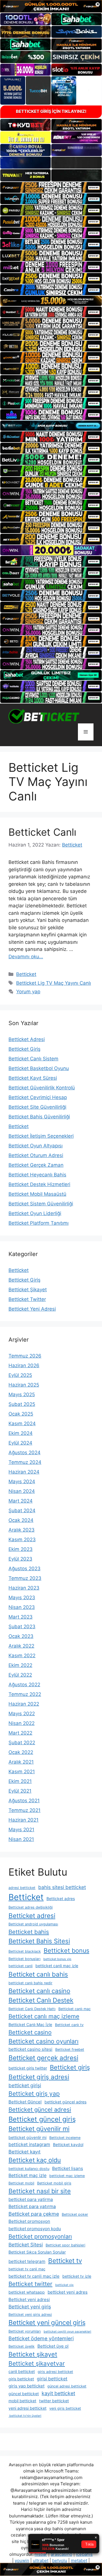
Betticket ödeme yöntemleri (41, 2338)
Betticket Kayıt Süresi (33, 1078)
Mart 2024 (21, 1501)
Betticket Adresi (27, 1039)
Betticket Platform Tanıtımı (39, 1223)
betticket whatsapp (27, 2292)
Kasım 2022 (22, 1656)
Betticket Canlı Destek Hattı (32, 2009)
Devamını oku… (26, 957)
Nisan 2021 (21, 1839)
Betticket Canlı (42, 832)
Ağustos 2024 (25, 1453)
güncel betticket (24, 2394)
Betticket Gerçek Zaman (36, 1165)
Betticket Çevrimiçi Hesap (38, 1097)
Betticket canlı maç (75, 2009)
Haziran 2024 (24, 1472)
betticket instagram (29, 2144)
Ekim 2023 (21, 1549)
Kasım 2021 (22, 1772)
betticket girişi (25, 2085)
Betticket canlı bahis (38, 1974)
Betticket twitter (30, 2284)
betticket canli (21, 1966)
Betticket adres (61, 1899)
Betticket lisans (68, 2168)
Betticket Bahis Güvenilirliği (39, 1117)
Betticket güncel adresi (40, 2110)
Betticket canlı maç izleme (44, 2016)
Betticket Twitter (27, 1299)
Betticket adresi (32, 1916)
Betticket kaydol (68, 2144)
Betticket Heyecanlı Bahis (37, 1175)
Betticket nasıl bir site (40, 2191)
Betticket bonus (66, 1950)
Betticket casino (30, 2032)
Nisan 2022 (22, 1723)
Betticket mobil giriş (54, 2183)
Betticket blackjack (25, 1951)
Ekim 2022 (20, 1665)
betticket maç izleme (67, 2176)
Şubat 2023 (22, 1627)
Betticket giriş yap (34, 2094)
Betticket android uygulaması (33, 1924)
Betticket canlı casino (39, 1991)
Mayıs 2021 (21, 1830)
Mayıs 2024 (22, 1482)
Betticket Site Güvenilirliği (37, 1107)
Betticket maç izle (27, 2175)
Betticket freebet (70, 2050)
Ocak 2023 (21, 1636)
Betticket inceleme (65, 2138)
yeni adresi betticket (27, 2408)
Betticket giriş (70, 2067)
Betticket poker (75, 2214)
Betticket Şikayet (28, 1290)
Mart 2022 (20, 1733)
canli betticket (22, 2371)
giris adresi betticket (55, 2372)
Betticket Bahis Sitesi (39, 1941)
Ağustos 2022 (24, 1685)
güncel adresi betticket (67, 2386)
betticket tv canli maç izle (34, 2276)
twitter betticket (54, 2401)
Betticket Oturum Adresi (36, 1155)
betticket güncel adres (65, 2102)
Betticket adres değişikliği (31, 1907)
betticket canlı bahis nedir (30, 1983)
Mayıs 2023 (22, 1598)
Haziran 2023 (24, 1588)
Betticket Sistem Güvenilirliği (41, 1204)
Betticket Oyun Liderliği (35, 1213)
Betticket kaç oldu (35, 2160)
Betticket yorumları (25, 2331)
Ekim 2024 (21, 1433)
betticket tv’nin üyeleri (25, 2416)
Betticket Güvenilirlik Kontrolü (42, 1088)
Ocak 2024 (21, 1520)
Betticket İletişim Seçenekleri (41, 1136)
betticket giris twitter (28, 2068)
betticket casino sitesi (30, 2049)
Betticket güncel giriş (42, 2119)
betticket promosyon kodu (35, 2229)
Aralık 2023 (22, 1530)
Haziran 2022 (24, 1704)
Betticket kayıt (25, 2152)
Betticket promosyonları (40, 2236)
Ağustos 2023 (25, 1569)
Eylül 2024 (20, 1443)
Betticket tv (65, 2261)
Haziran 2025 (24, 1385)
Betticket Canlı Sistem (33, 1059)
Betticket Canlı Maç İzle (30, 2024)
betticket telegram (27, 2261)
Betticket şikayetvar (37, 2363)
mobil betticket (22, 2401)
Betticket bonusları (25, 1959)
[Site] (51, 187)
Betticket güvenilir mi (39, 2129)
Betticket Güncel (25, 2102)
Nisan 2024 (22, 1491)
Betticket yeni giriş (30, 2307)
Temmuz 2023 (25, 1578)
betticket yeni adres (68, 2292)
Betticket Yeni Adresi (32, 1309)
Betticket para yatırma (32, 2206)
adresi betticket (22, 1888)
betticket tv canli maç (27, 2269)
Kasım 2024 (22, 1423)
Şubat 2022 (22, 1743)
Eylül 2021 (20, 1791)
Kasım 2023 (22, 1540)
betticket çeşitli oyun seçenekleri (67, 2332)
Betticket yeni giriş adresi (30, 2315)
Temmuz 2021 (25, 1810)
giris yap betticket (26, 2386)
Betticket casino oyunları (43, 2041)
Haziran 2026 (24, 1365)
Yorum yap (28, 992)
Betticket (26, 974)
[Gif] (51, 301)
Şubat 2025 (22, 1404)
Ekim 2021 (20, 1781)
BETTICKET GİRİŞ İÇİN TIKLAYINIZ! (51, 111)
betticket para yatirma (31, 2199)
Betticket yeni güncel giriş (47, 2323)
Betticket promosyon (29, 2221)
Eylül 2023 (20, 1559)
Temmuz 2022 (25, 1694)
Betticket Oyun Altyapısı (36, 1146)
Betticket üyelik (22, 2346)
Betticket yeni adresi (29, 2299)
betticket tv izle (77, 2276)
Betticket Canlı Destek (41, 2000)
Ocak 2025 (21, 1414)
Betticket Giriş (25, 1049)
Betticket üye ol (53, 2346)
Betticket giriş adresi (39, 2077)
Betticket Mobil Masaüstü (37, 1194)
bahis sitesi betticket (62, 1887)
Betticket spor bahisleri (65, 2245)
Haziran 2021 (24, 1820)
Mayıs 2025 (22, 1394)
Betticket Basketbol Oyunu (39, 1068)
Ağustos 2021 (24, 1801)
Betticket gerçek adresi (43, 2058)
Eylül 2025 (20, 1375)
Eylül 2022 (20, 1675)
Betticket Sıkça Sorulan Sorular (37, 2252)
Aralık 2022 (21, 1646)
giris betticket (21, 2379)
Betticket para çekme (34, 2214)
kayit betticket (58, 2393)
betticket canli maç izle (57, 1966)
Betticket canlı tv (69, 2025)
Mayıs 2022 (22, 1714)
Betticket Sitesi (26, 2245)
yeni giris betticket (65, 2408)
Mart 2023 (21, 1617)
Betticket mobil (21, 2183)
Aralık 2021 (21, 1762)
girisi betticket (52, 2379)
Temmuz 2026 (25, 1356)
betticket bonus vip (57, 1959)
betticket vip (64, 2285)
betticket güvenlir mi (27, 2137)
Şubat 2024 (22, 1511)
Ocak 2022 (21, 1752)
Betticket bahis (29, 1932)
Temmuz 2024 (25, 1462)
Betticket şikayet (33, 2354)
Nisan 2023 (22, 1607)
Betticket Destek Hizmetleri (39, 1184)
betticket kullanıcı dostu (29, 2169)
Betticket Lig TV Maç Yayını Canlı (54, 983)
